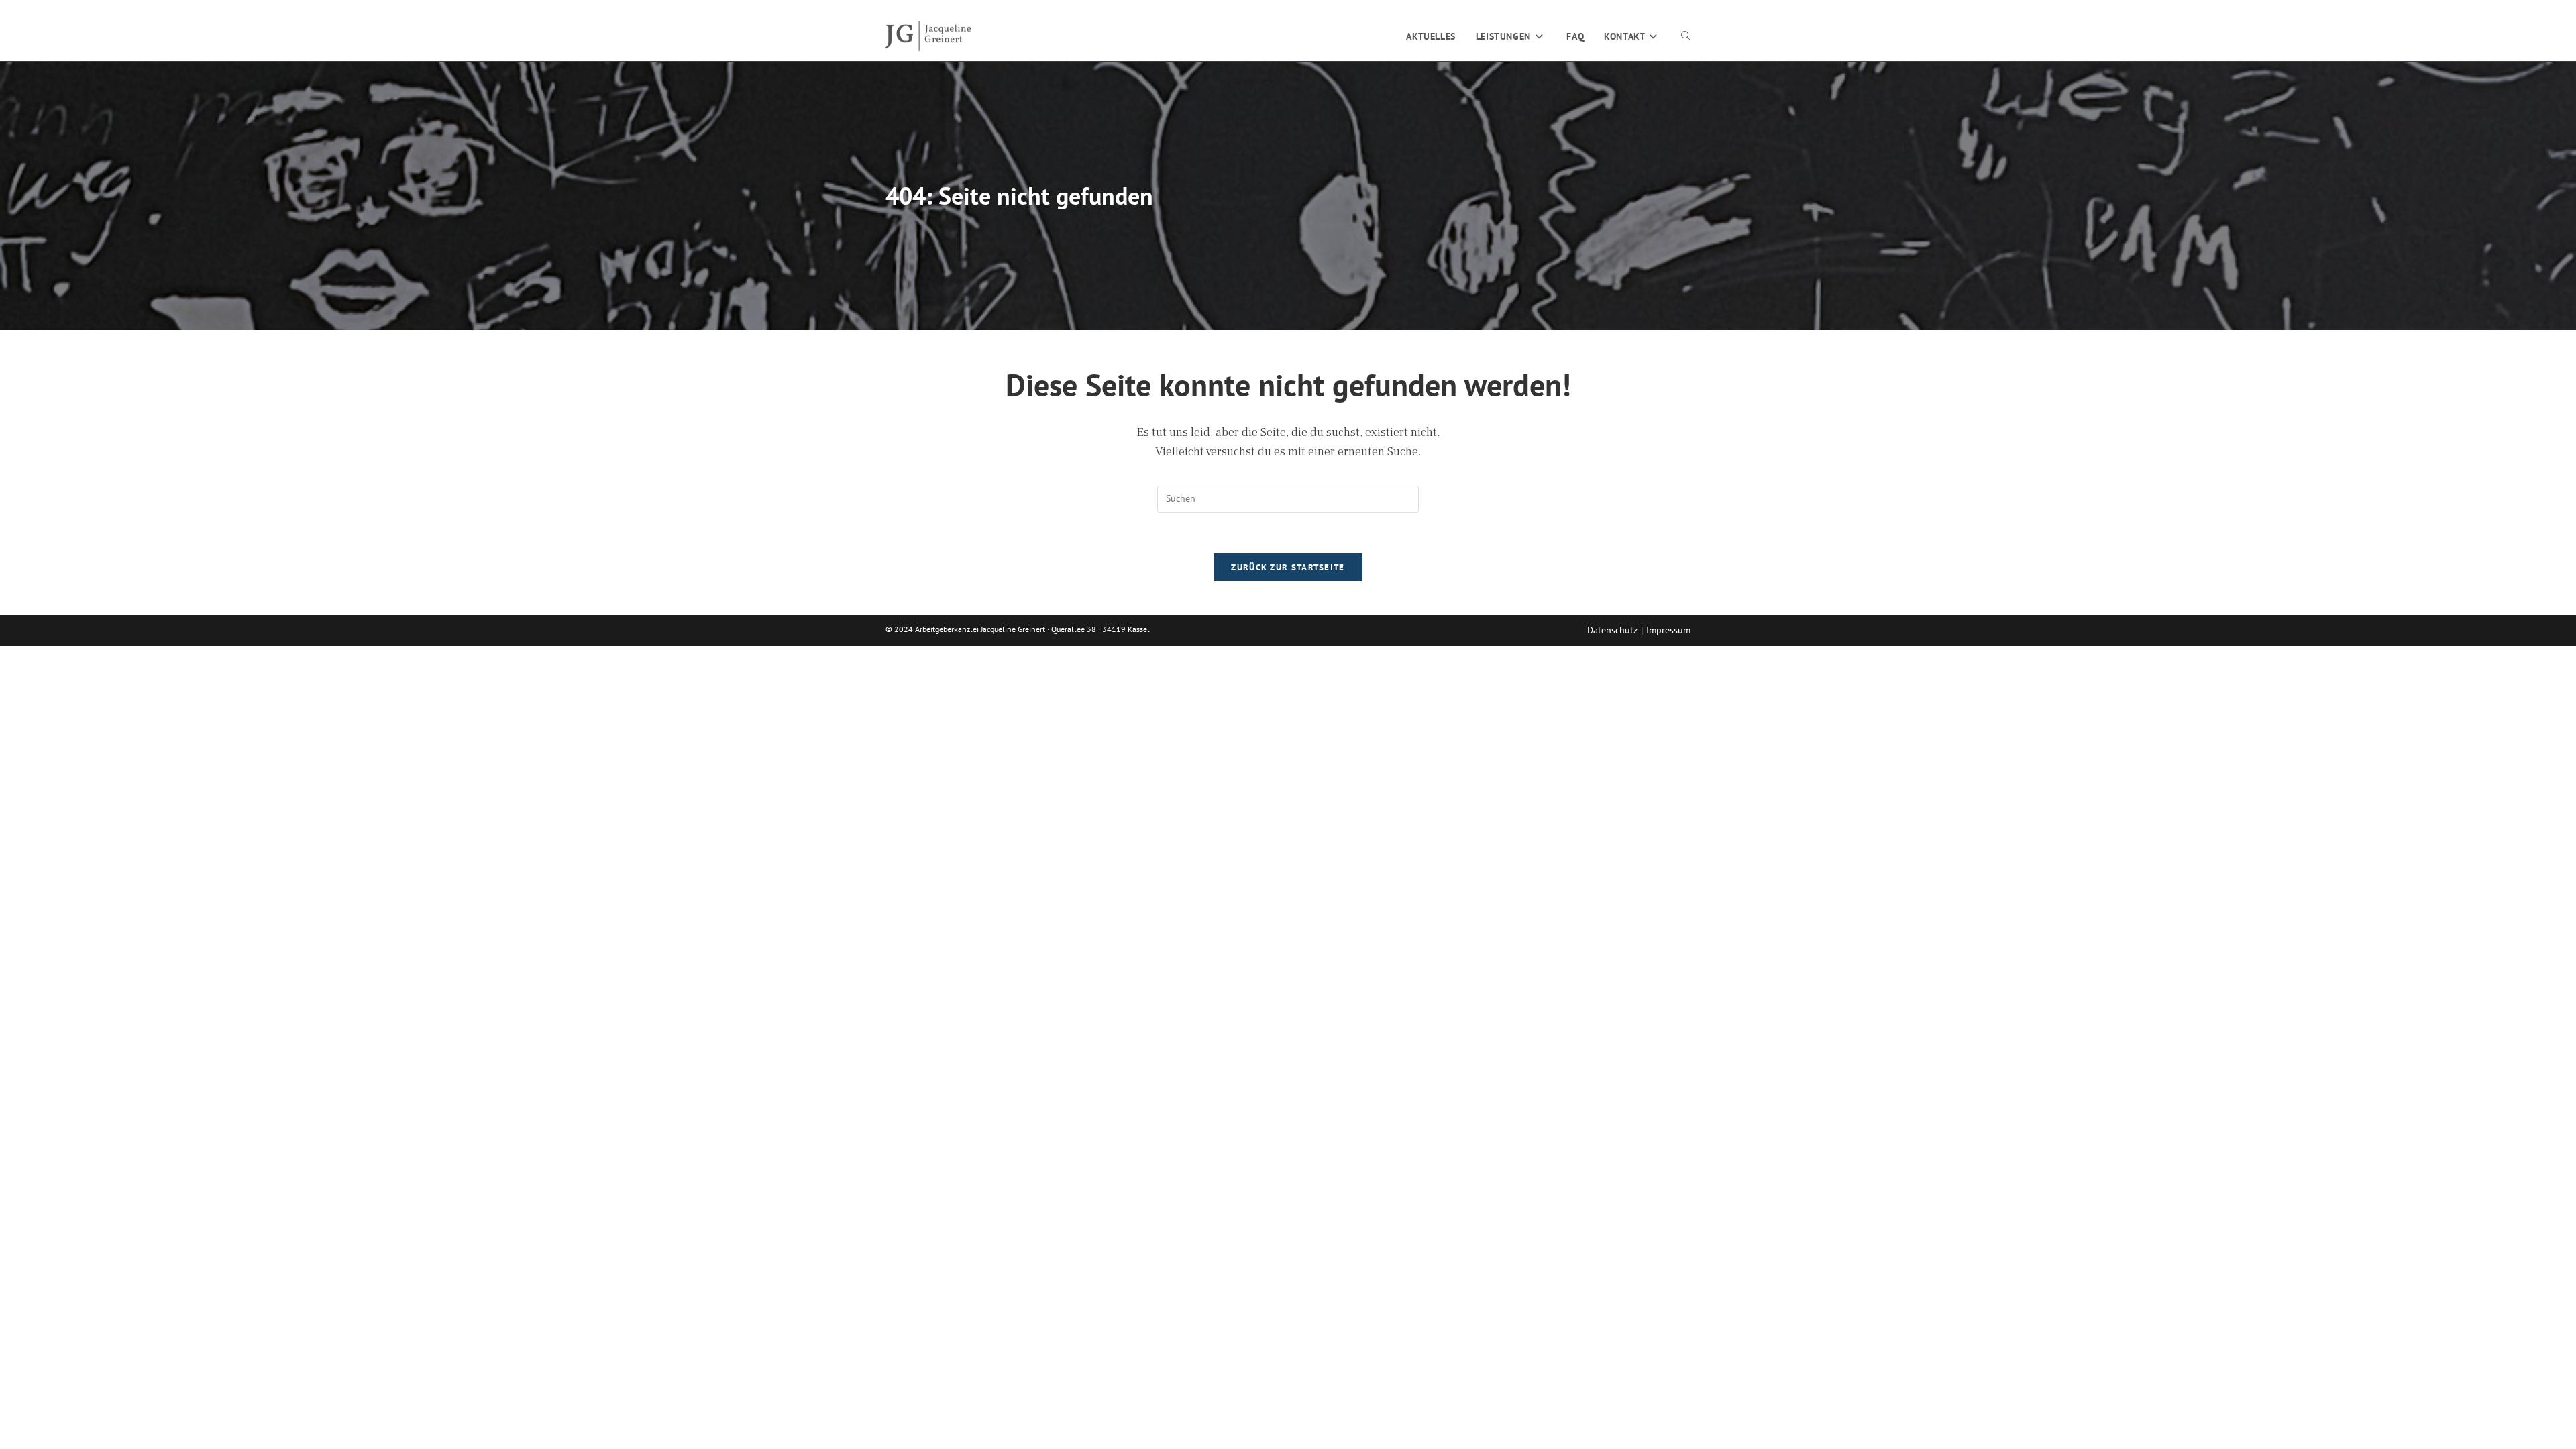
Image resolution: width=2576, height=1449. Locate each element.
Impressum (1668, 630)
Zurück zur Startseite (1288, 567)
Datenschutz (1612, 630)
